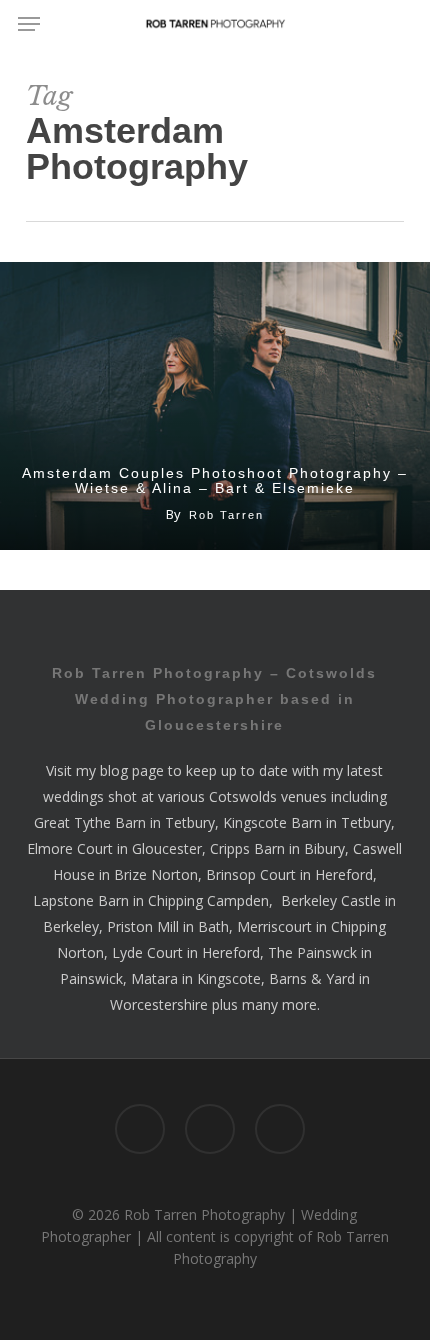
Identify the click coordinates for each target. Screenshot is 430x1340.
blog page (132, 770)
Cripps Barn (247, 848)
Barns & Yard (312, 978)
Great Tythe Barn (90, 822)
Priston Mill (143, 926)
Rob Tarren (226, 515)
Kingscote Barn (272, 822)
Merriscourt (274, 926)
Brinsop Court (251, 874)
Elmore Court (70, 848)
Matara (154, 978)
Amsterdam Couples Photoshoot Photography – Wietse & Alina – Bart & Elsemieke (215, 481)
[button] (29, 24)
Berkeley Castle (331, 900)
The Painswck (312, 952)
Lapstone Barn (81, 900)
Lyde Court (147, 952)
